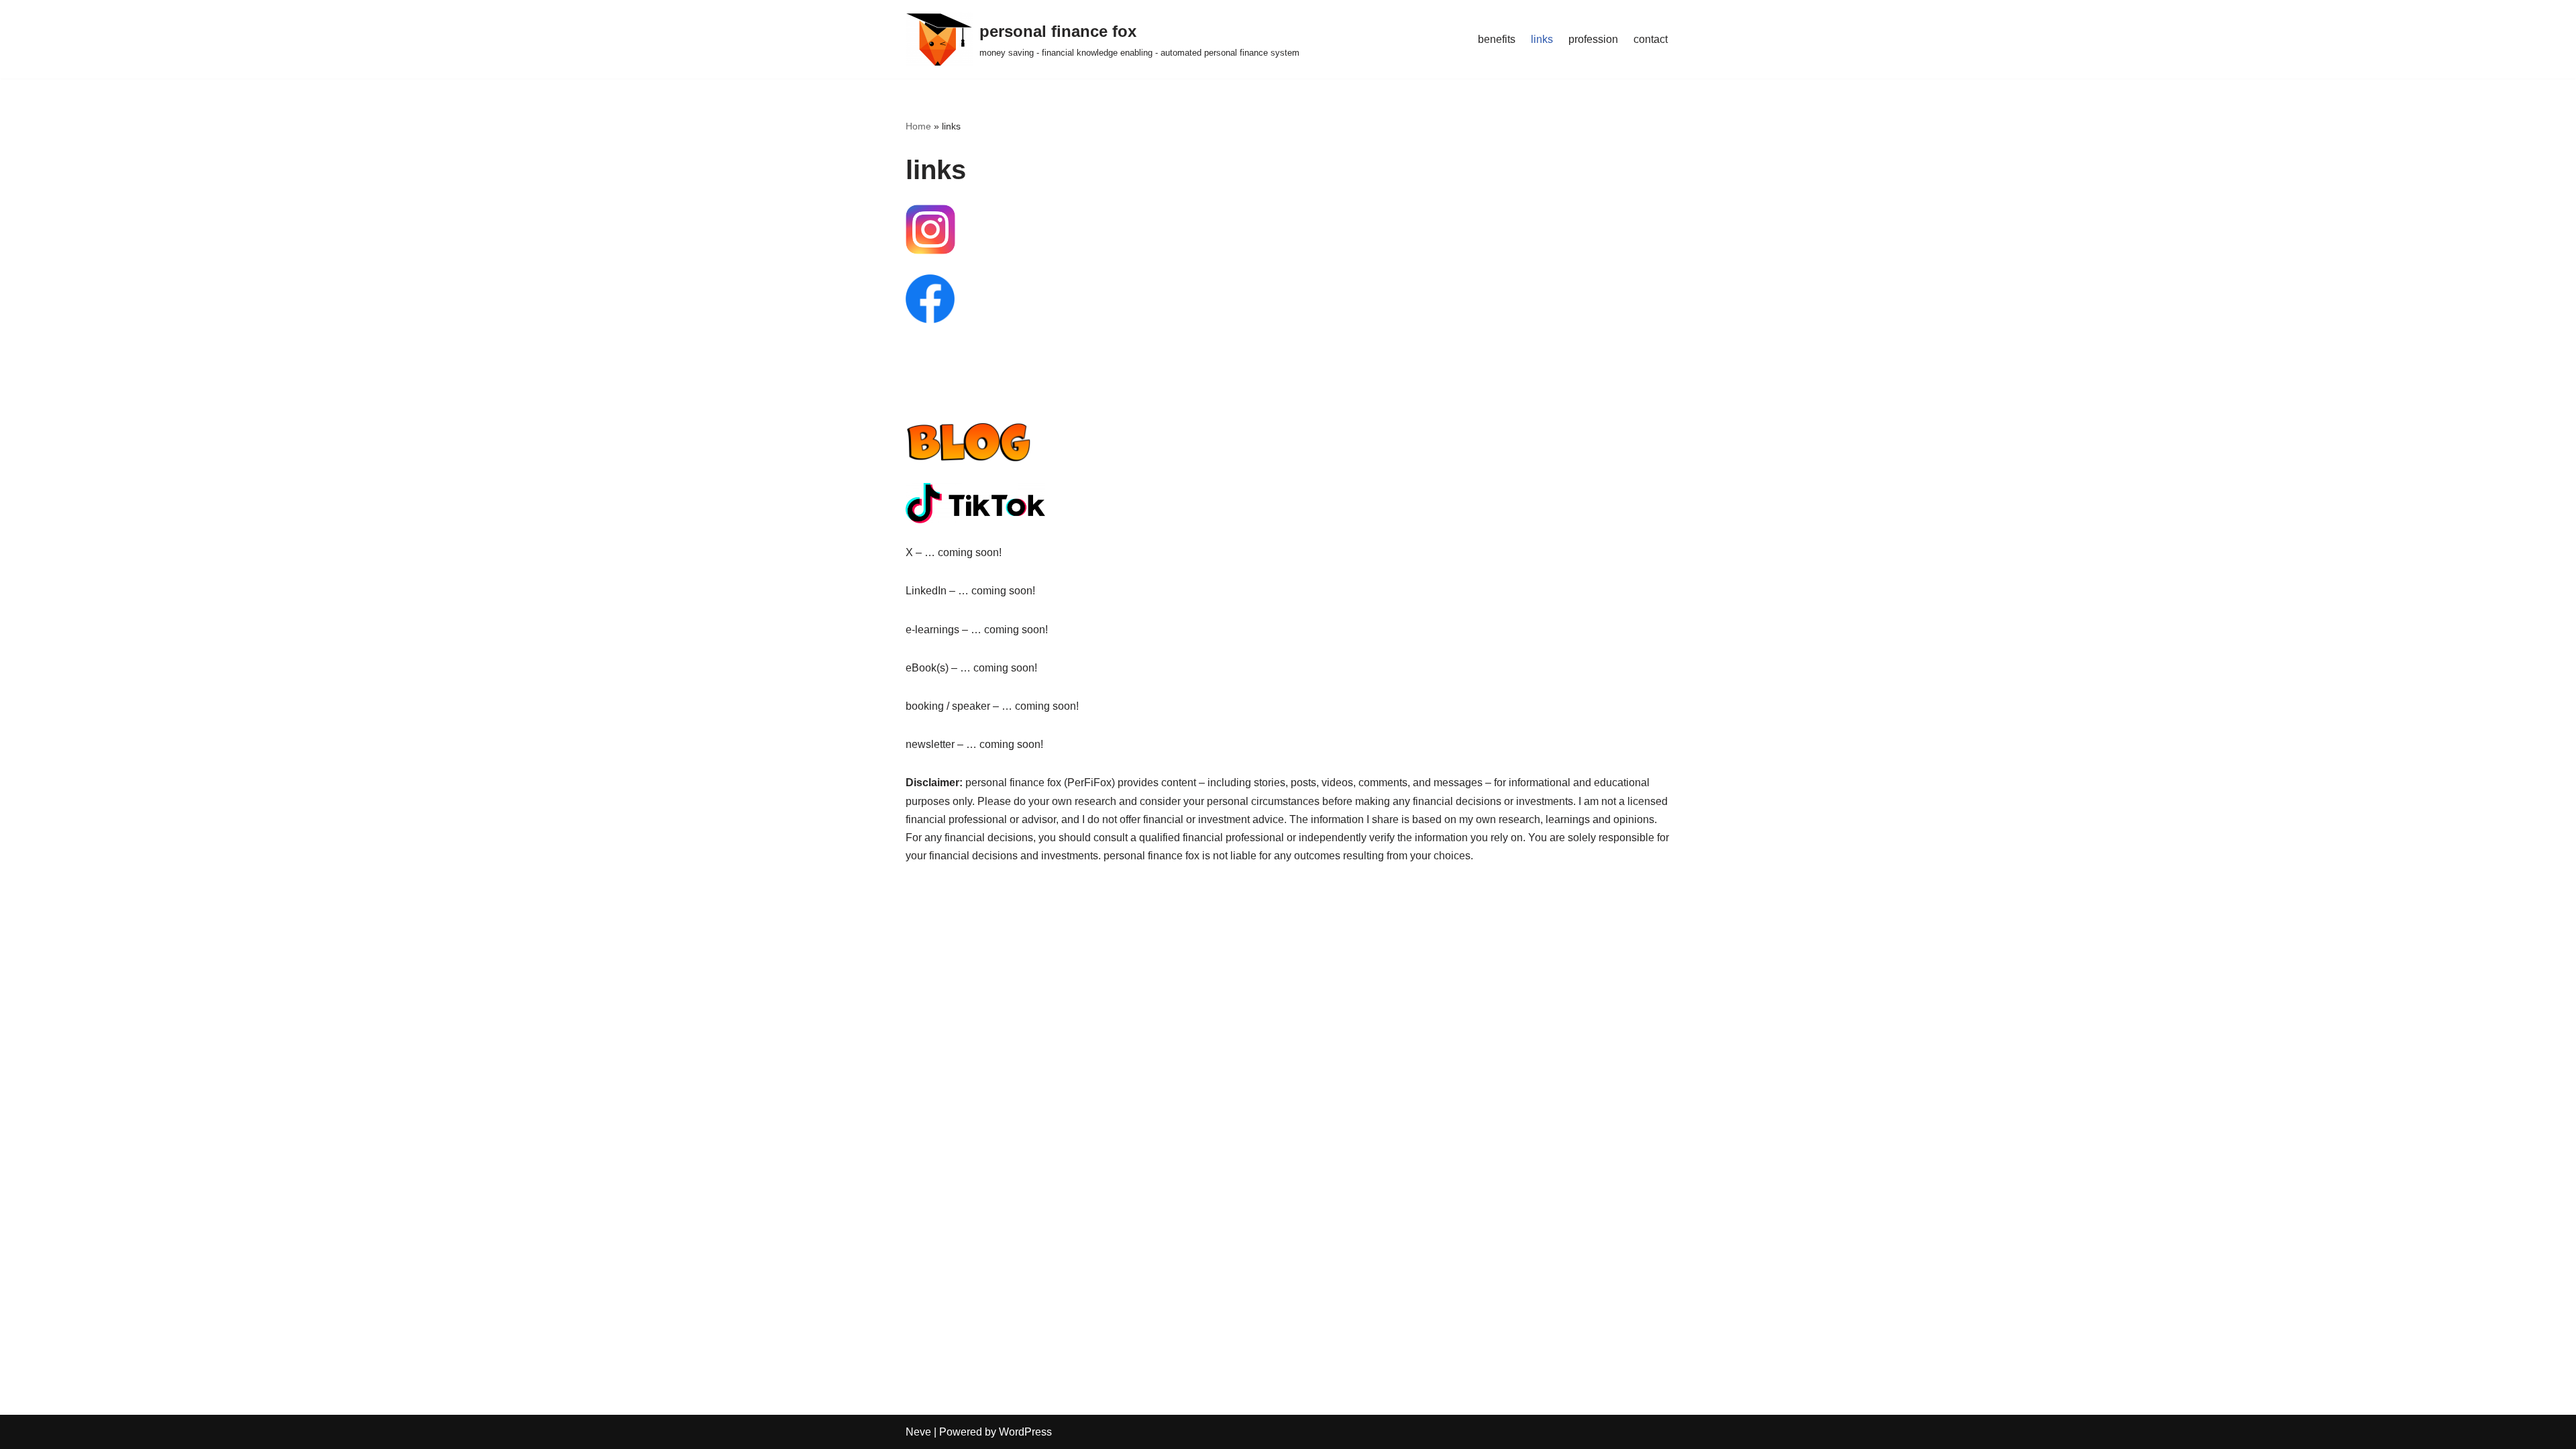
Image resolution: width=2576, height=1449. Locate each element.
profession (1593, 39)
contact (1651, 39)
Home (918, 126)
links (1542, 39)
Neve (918, 1432)
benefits (1497, 39)
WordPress (1025, 1432)
